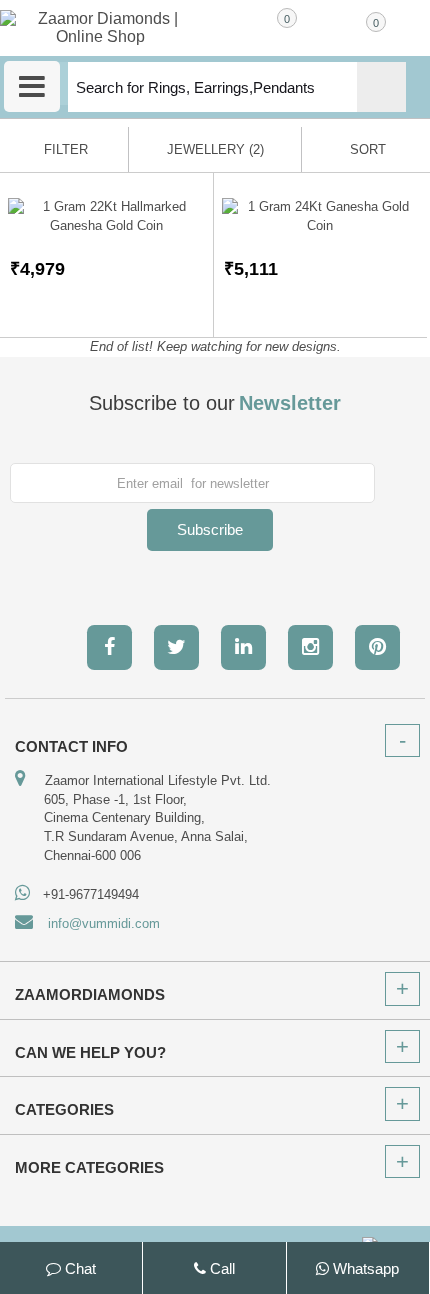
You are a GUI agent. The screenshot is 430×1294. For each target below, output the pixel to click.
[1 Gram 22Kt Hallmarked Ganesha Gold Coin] (106, 216)
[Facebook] (109, 647)
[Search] (381, 87)
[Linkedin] (243, 647)
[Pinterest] (377, 647)
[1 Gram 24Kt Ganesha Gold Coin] (320, 216)
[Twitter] (176, 647)
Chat (78, 1268)
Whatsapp (364, 1268)
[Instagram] (310, 647)
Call (220, 1268)
